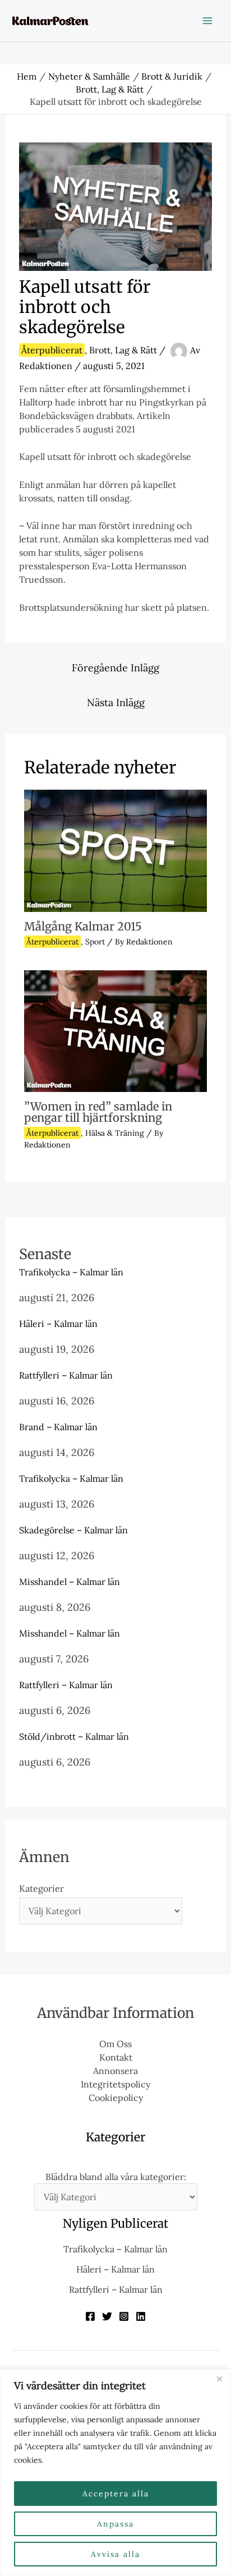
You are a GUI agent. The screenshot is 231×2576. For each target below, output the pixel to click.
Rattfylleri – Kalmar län (66, 1375)
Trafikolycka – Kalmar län (71, 1272)
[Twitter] (107, 2316)
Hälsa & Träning (115, 1133)
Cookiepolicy (116, 2098)
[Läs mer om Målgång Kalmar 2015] (115, 850)
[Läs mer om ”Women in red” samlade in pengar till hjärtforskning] (115, 1030)
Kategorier (41, 1888)
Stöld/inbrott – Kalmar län (74, 1736)
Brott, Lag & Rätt (123, 350)
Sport (95, 942)
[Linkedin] (141, 2316)
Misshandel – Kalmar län (70, 1582)
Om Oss (115, 2044)
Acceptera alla (116, 2494)
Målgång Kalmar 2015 (83, 926)
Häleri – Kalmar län (58, 1324)
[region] (115, 2473)
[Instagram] (124, 2316)
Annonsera (115, 2071)
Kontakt (116, 2057)
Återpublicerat (52, 350)
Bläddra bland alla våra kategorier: (116, 2177)
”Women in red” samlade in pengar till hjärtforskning (98, 1112)
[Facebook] (90, 2316)
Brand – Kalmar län (58, 1427)
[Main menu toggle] (207, 21)
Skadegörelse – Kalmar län (73, 1530)
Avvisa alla (115, 2554)
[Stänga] (219, 2379)
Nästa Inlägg (116, 702)
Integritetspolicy (115, 2084)
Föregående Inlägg (115, 668)
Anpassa (115, 2524)
